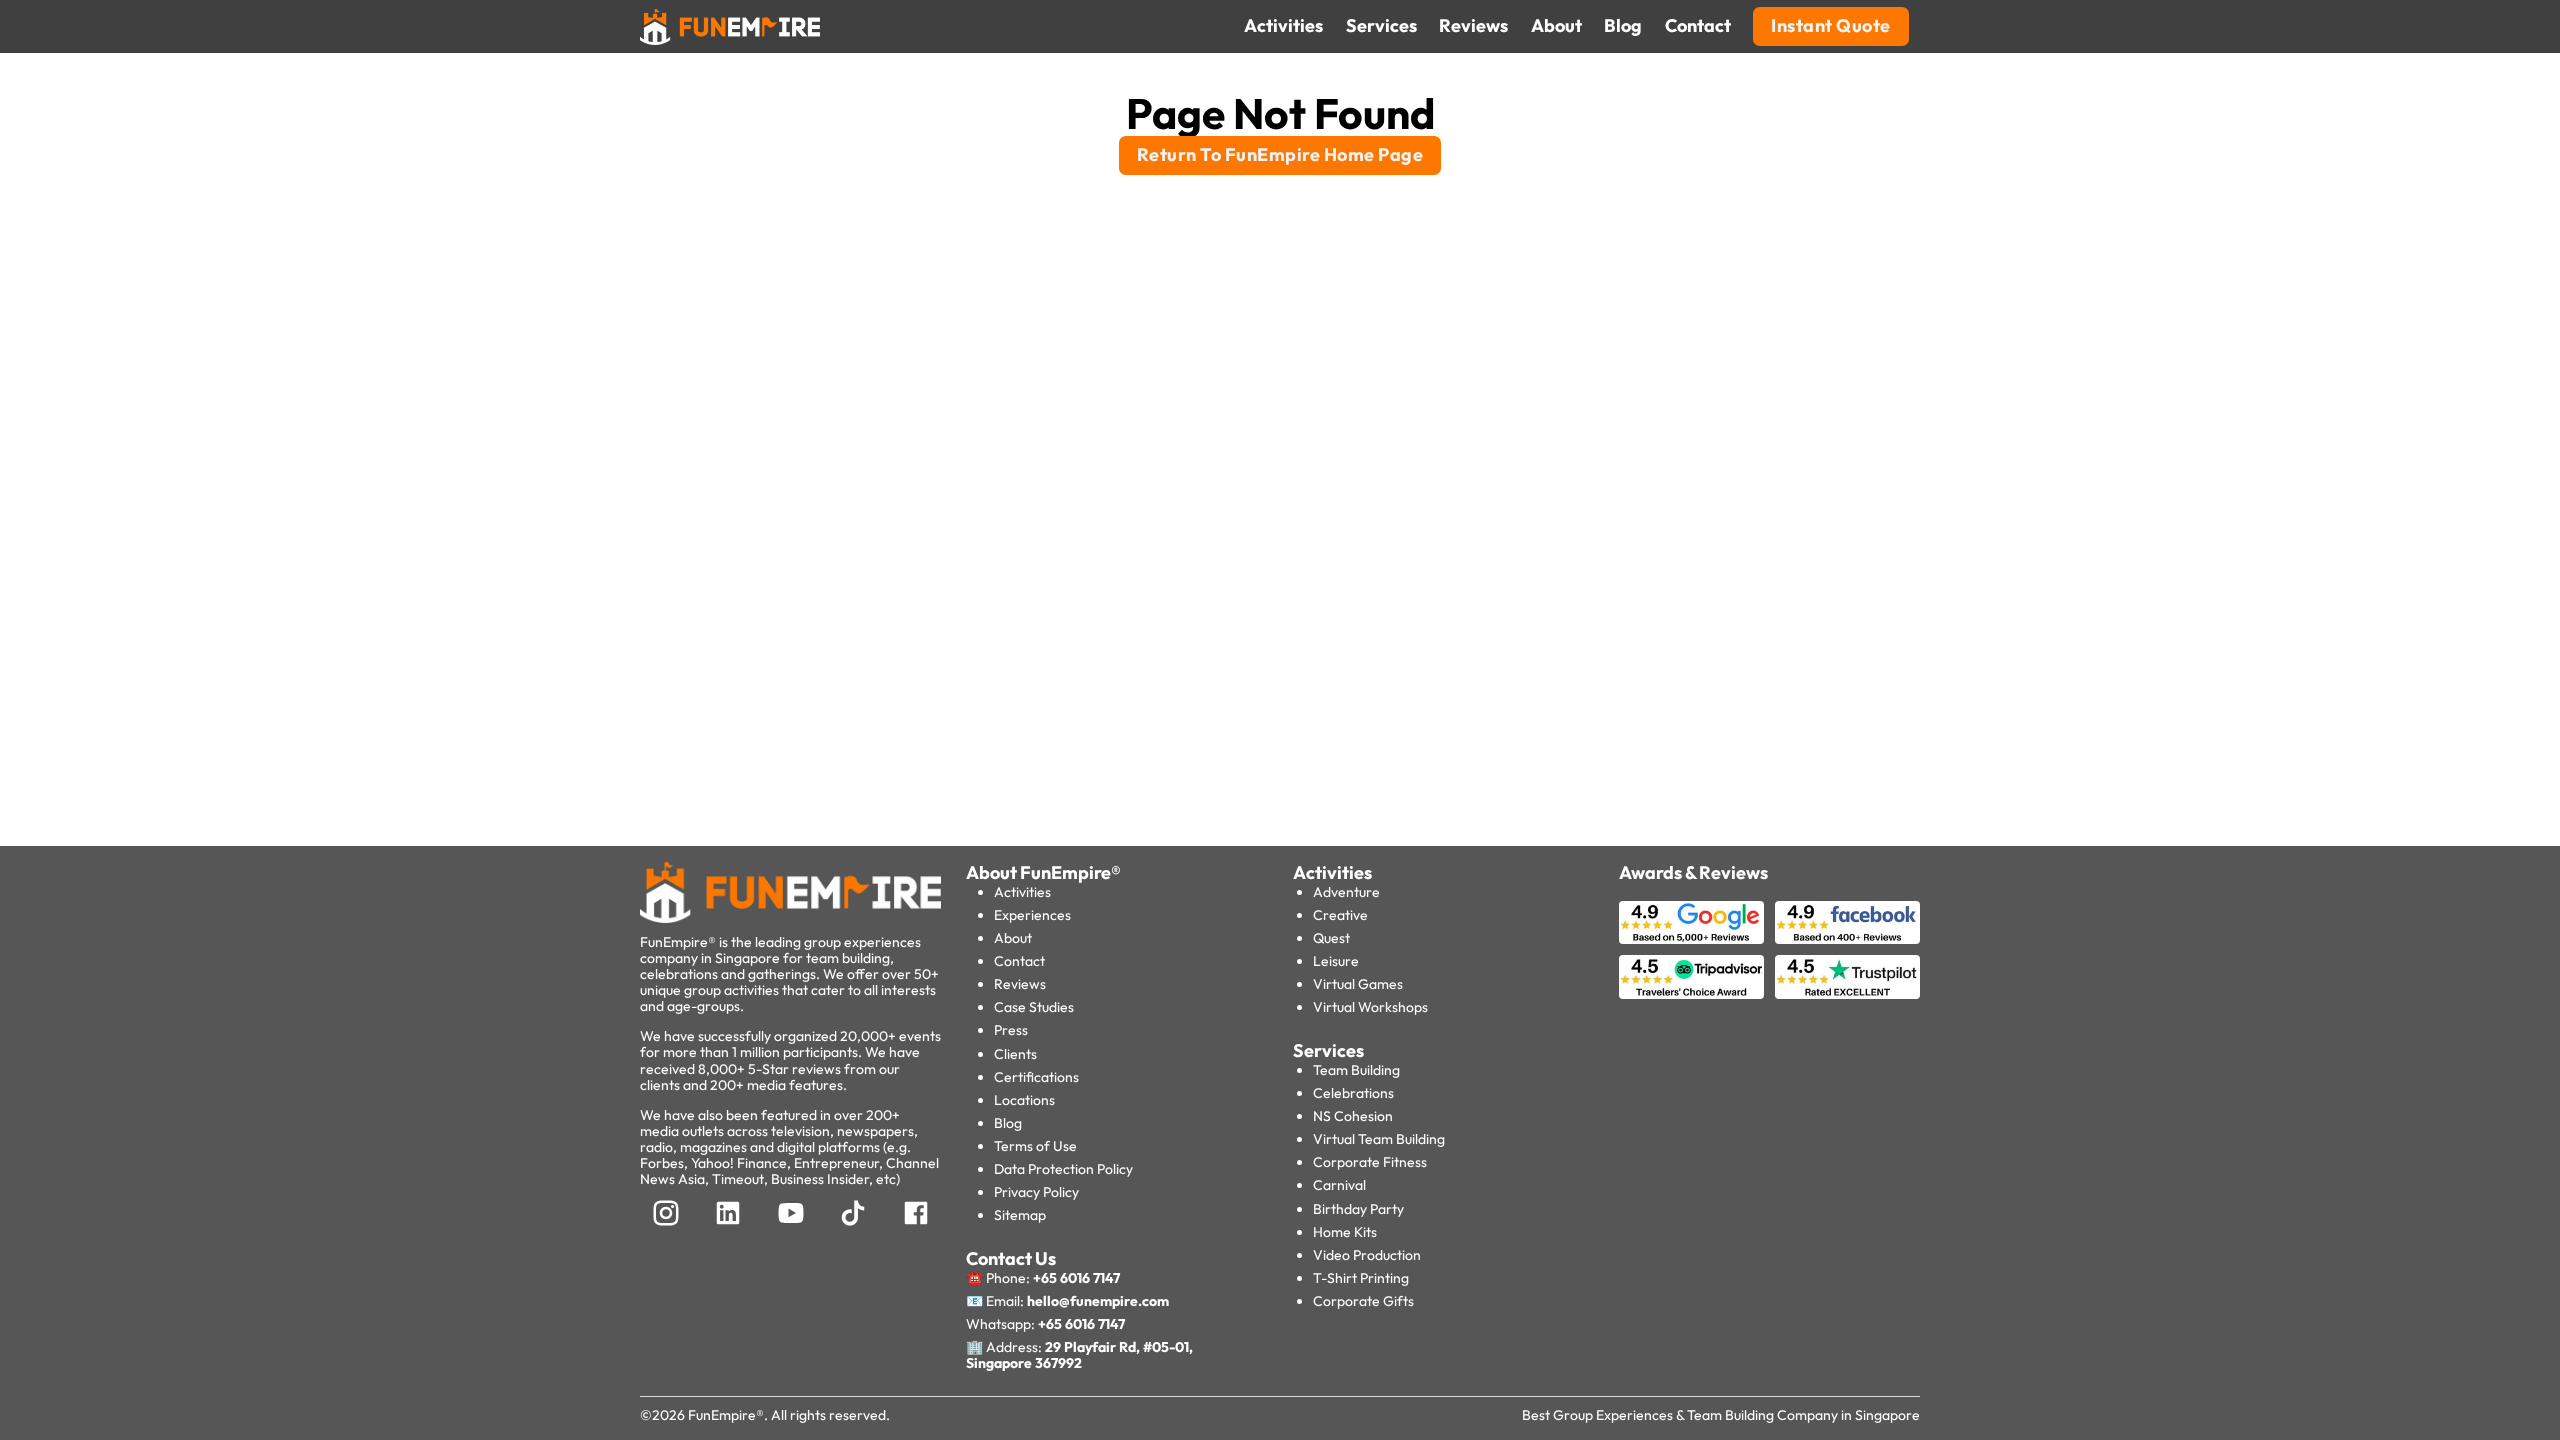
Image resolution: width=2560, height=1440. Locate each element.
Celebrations (1353, 1093)
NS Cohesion (1353, 1116)
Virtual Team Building (1379, 1139)
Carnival (1339, 1185)
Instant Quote (1831, 25)
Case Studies (1034, 1007)
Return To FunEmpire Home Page (1280, 154)
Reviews (1020, 984)
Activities (1022, 892)
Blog (1008, 1123)
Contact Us (1011, 1258)
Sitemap (1020, 1215)
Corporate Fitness (1370, 1162)
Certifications (1036, 1077)
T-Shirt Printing (1361, 1278)
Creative (1340, 915)
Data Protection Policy (1063, 1169)
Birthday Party (1358, 1209)
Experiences (1032, 915)
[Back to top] (60, 1390)
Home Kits (1345, 1232)
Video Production (1367, 1255)
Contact (1019, 961)
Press (1011, 1030)
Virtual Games (1358, 984)
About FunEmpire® (1043, 872)
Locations (1024, 1100)
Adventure (1346, 892)
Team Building (1356, 1070)
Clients (1015, 1054)
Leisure (1336, 961)
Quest (1331, 938)
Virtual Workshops (1370, 1007)
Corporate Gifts (1363, 1301)
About (1013, 938)
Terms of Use (1035, 1146)
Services (1328, 1050)
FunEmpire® (726, 1415)
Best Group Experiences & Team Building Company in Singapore (1721, 1415)
